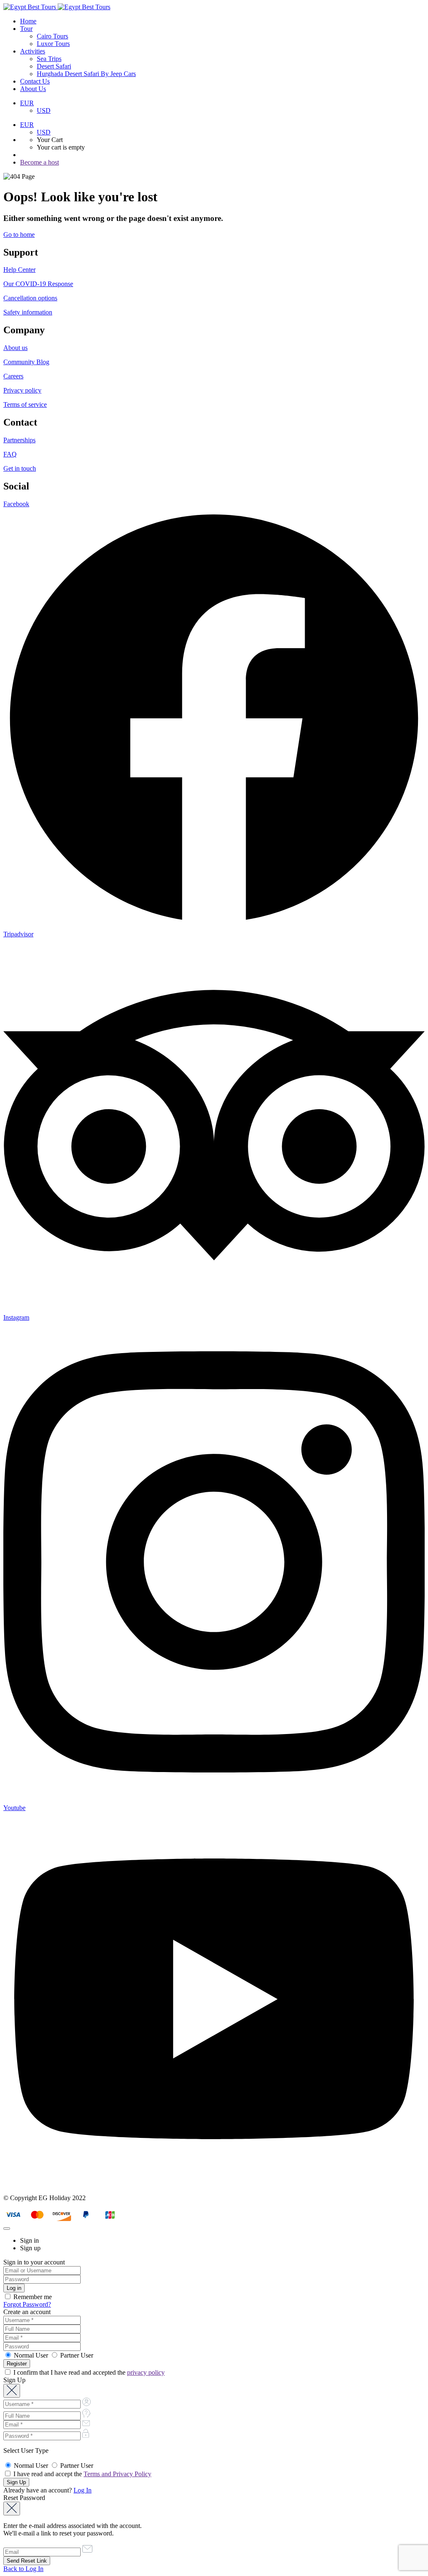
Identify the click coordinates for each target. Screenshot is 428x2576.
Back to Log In (23, 2569)
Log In (83, 2490)
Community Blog (26, 362)
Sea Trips (49, 59)
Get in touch (20, 468)
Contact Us (35, 81)
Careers (13, 376)
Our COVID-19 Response (38, 284)
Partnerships (19, 440)
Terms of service (25, 404)
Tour (26, 29)
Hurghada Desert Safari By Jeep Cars (86, 74)
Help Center (19, 270)
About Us (33, 89)
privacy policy (146, 2372)
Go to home (19, 235)
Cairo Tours (52, 36)
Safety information (28, 312)
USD (44, 110)
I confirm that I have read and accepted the (88, 2372)
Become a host (39, 162)
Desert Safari (54, 66)
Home (28, 21)
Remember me (32, 2297)
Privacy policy (22, 390)
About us (15, 348)
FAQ (10, 454)
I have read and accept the (82, 2474)
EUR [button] (27, 103)
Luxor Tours (53, 44)
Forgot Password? (27, 2304)
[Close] (7, 2229)
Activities (33, 51)
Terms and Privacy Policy (117, 2474)
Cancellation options (30, 298)
